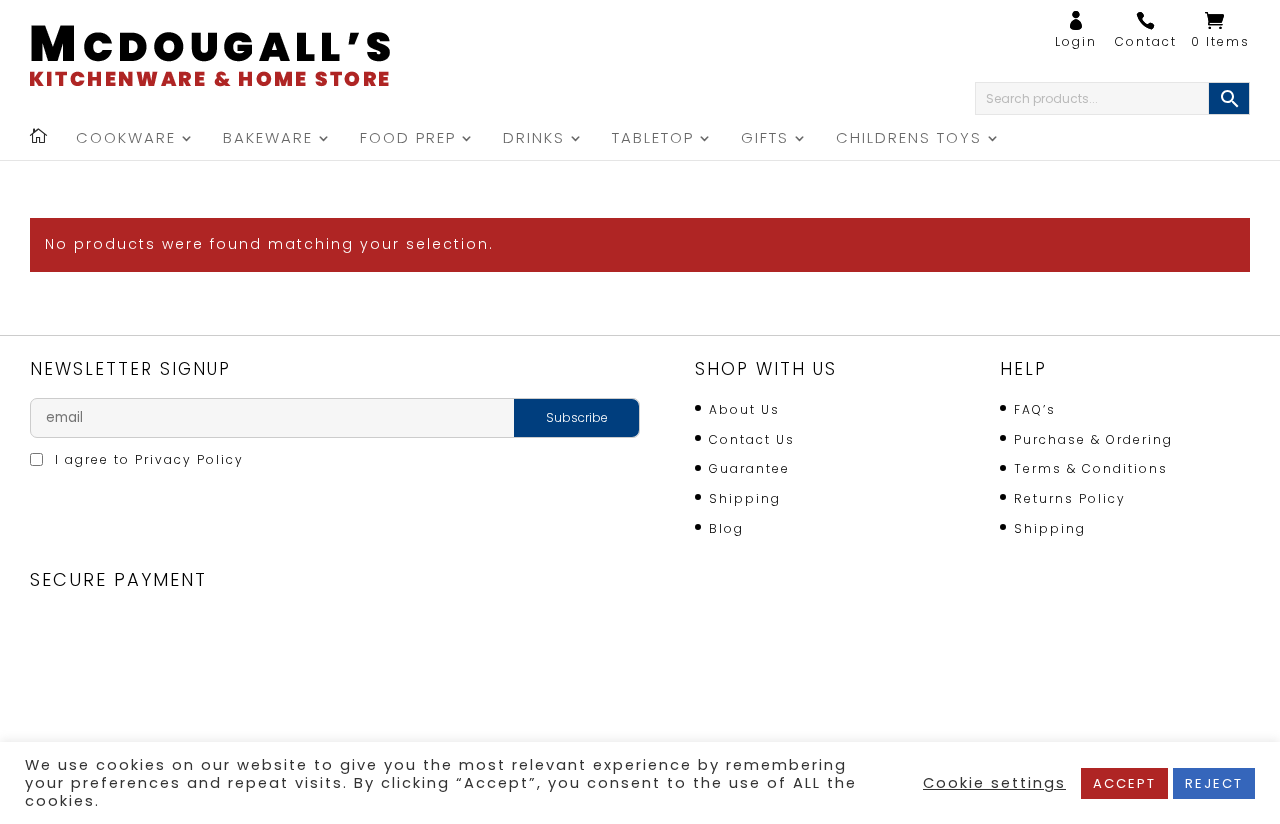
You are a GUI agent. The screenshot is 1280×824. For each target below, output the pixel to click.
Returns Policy (1070, 498)
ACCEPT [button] (1124, 783)
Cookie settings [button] (994, 783)
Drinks (534, 139)
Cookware (126, 139)
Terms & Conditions (1091, 468)
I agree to (147, 459)
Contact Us (752, 439)
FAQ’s (1035, 409)
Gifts (765, 139)
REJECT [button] (1214, 783)
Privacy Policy (189, 459)
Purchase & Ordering (1093, 439)
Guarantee (749, 468)
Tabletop (653, 139)
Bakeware (268, 139)
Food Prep (408, 139)
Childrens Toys (909, 139)
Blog (726, 528)
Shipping (745, 498)
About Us (744, 409)
